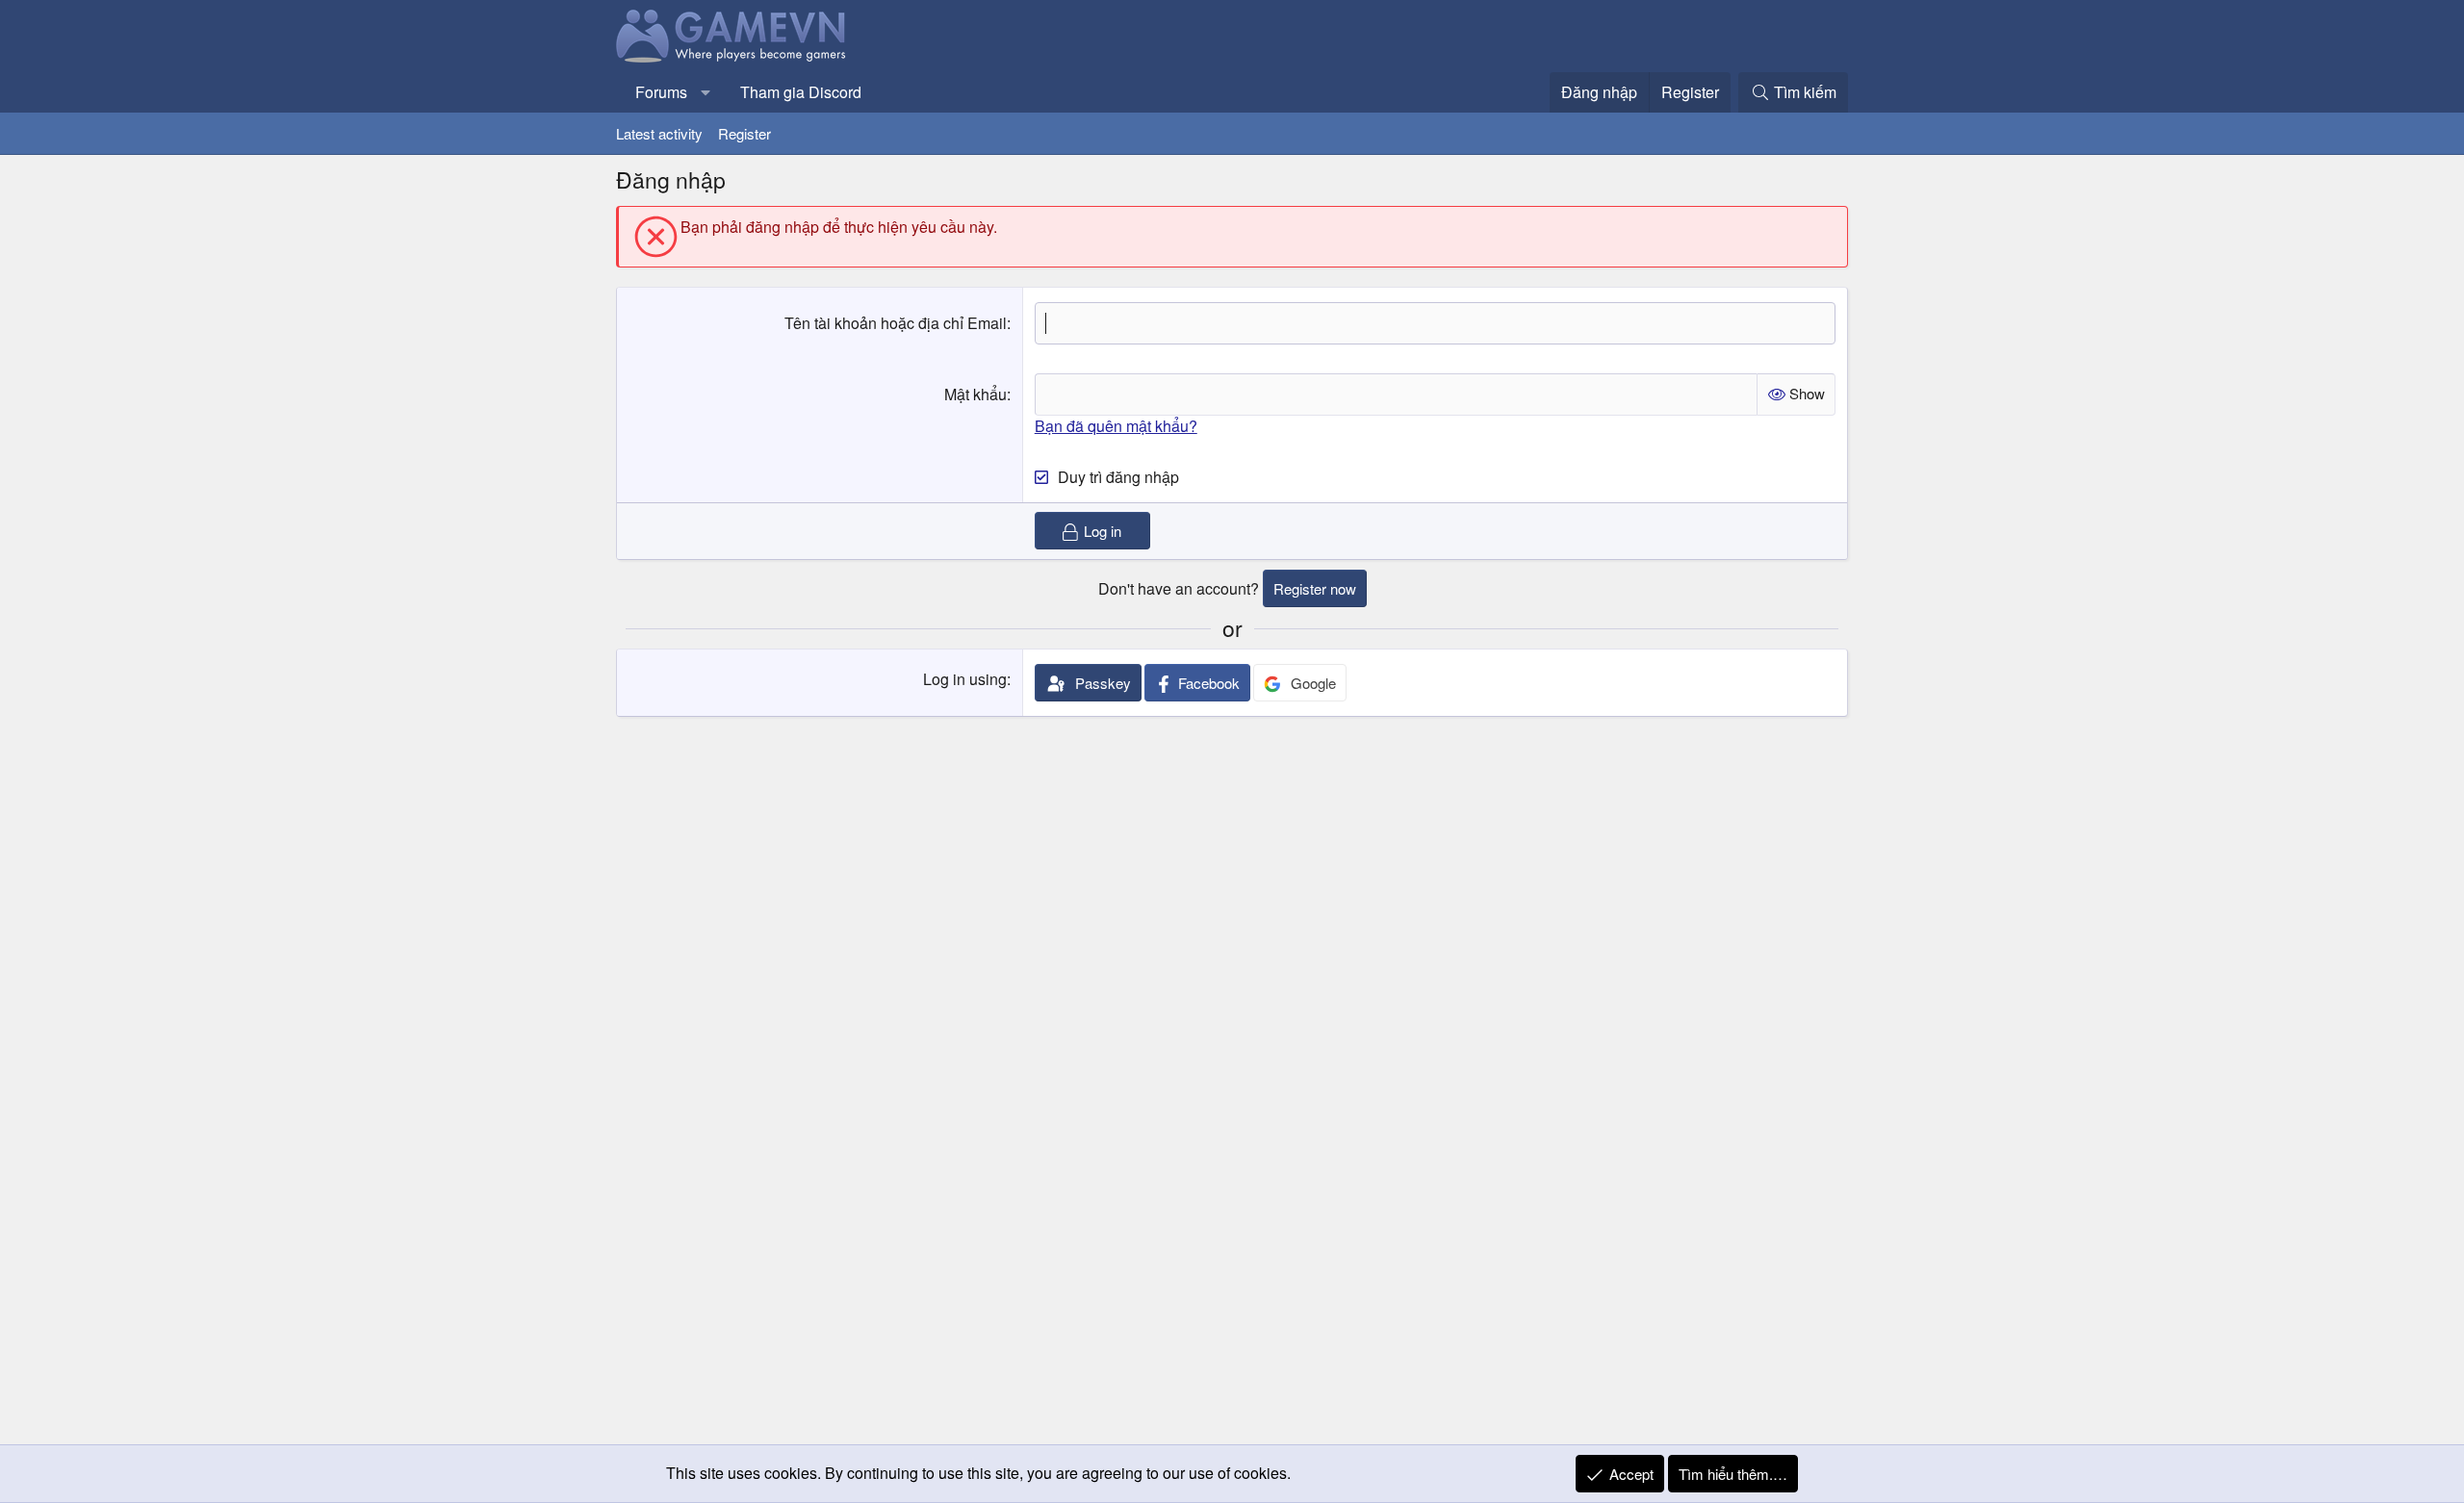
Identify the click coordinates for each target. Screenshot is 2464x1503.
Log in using (965, 679)
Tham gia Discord (801, 92)
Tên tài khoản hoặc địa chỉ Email (896, 323)
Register (744, 133)
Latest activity (659, 133)
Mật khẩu (975, 394)
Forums (661, 92)
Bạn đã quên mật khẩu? (1116, 426)
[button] (706, 92)
